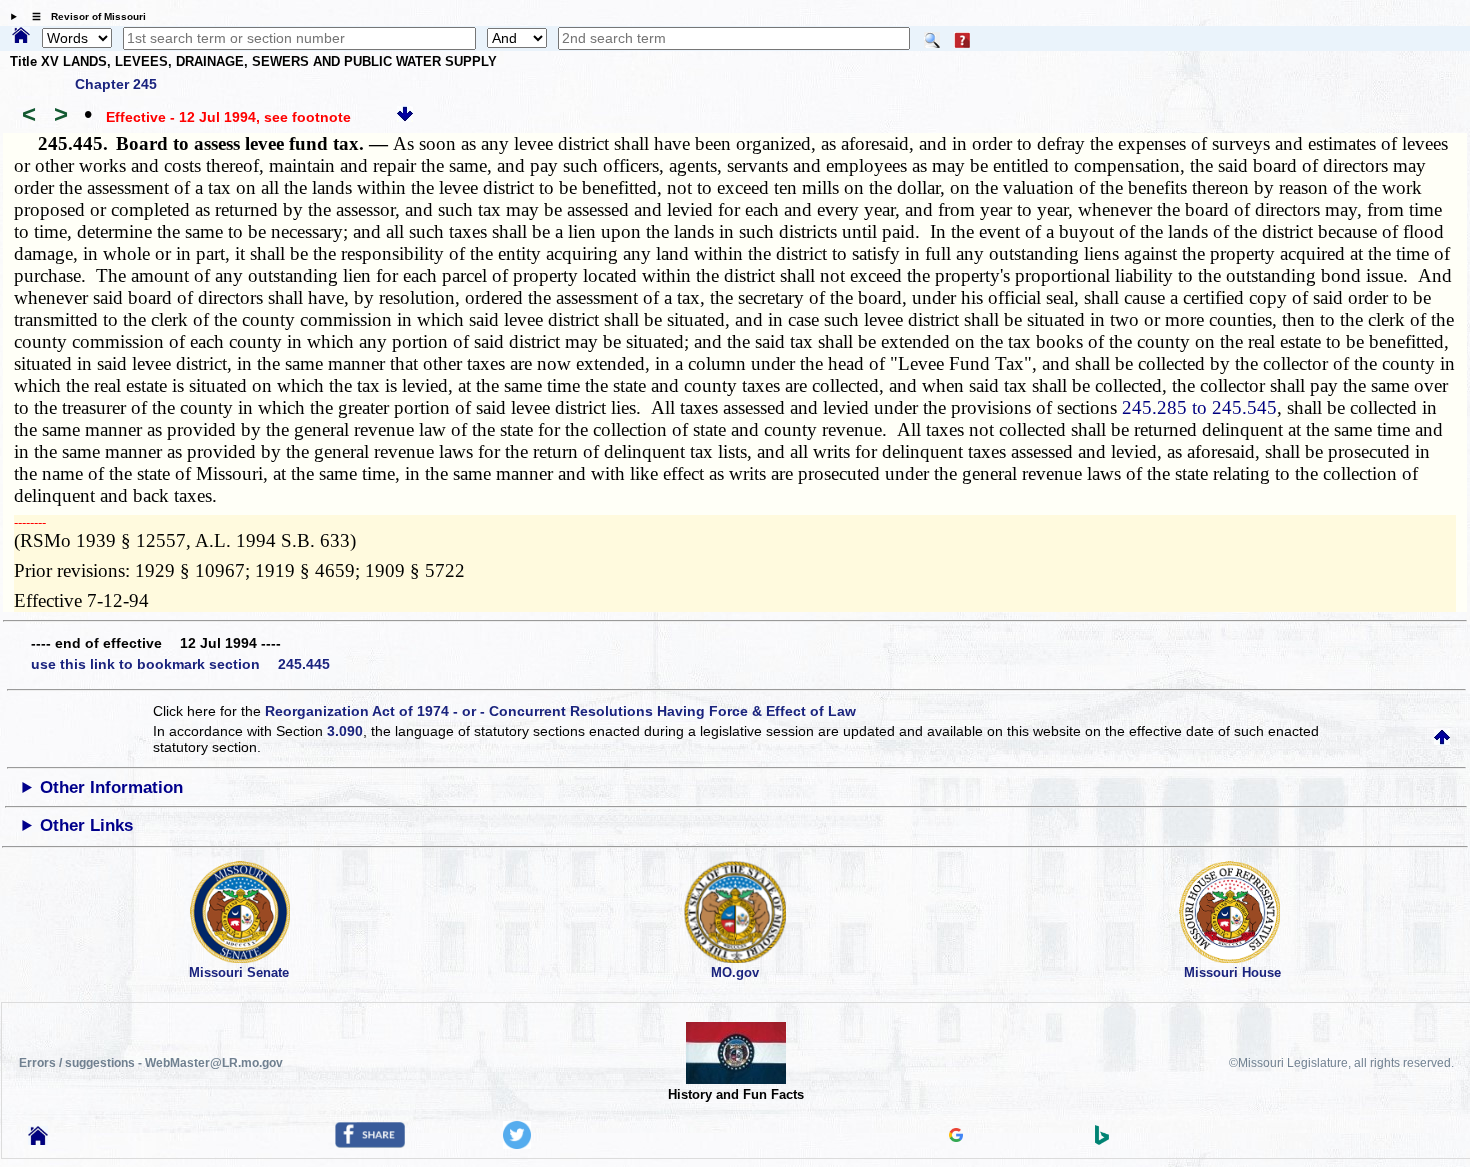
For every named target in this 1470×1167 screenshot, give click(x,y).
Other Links (86, 825)
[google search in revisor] (956, 1137)
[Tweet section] (517, 1144)
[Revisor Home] (38, 1140)
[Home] (21, 37)
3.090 (345, 731)
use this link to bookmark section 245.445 (180, 664)
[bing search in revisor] (1102, 1140)
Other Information (111, 787)
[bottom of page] (405, 117)
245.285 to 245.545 (1199, 407)
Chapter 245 (116, 84)
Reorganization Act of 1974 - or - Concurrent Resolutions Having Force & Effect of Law (560, 711)
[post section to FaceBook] (370, 1143)
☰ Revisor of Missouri (84, 16)
